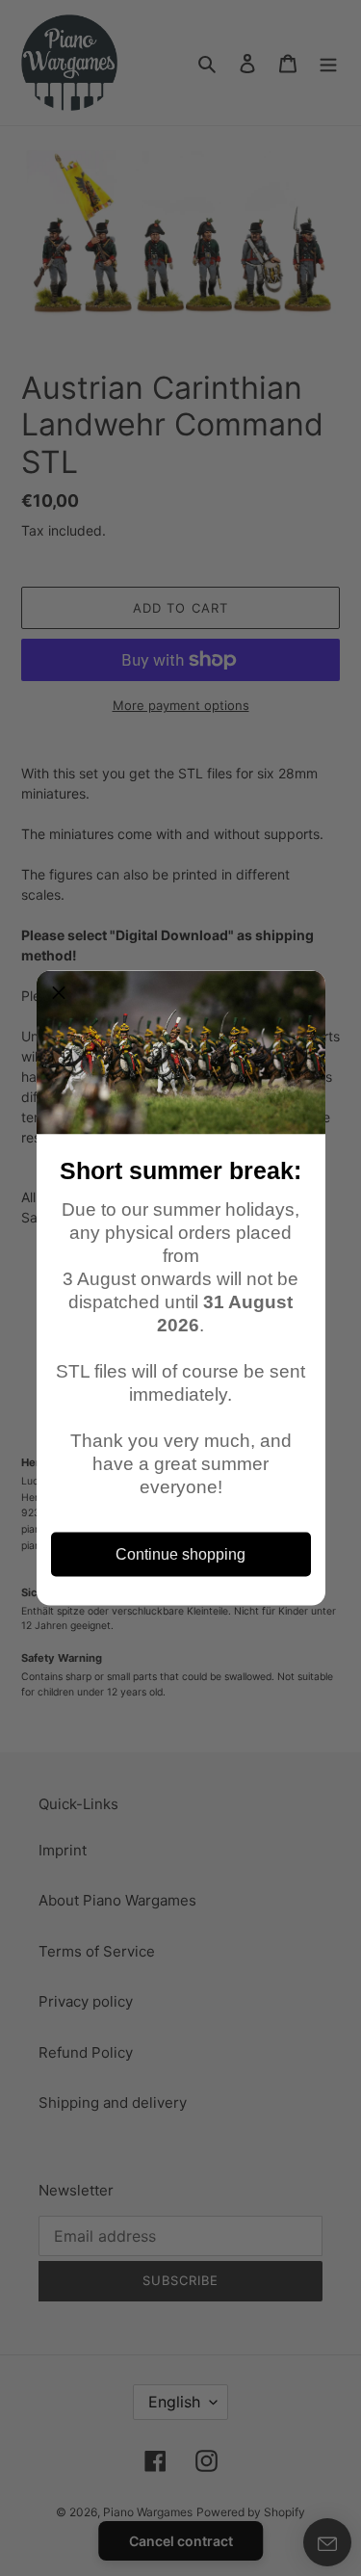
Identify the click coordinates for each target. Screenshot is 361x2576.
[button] (59, 993)
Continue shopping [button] (180, 1554)
